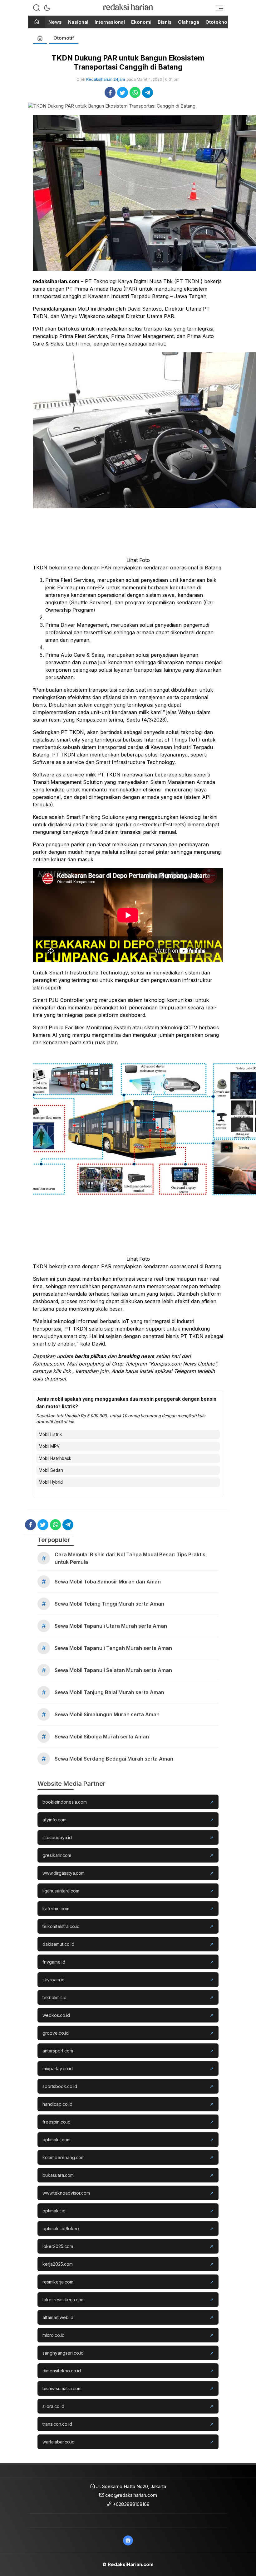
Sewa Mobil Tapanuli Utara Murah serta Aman (111, 1626)
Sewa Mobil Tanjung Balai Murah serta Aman (109, 1692)
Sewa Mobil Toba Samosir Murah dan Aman (108, 1582)
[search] (37, 8)
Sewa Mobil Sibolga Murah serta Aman (102, 1737)
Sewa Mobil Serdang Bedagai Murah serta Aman (114, 1759)
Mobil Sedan (51, 1470)
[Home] (37, 22)
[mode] (47, 8)
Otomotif (64, 38)
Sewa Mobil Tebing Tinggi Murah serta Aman (109, 1604)
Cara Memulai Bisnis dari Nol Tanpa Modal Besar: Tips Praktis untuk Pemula (130, 1558)
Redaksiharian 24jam (106, 79)
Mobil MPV (49, 1446)
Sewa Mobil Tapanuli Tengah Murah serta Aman (113, 1648)
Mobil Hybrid (51, 1482)
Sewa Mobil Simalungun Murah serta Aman (107, 1714)
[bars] (218, 8)
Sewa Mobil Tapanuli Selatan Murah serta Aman (113, 1670)
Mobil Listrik (50, 1434)
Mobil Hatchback (55, 1458)
